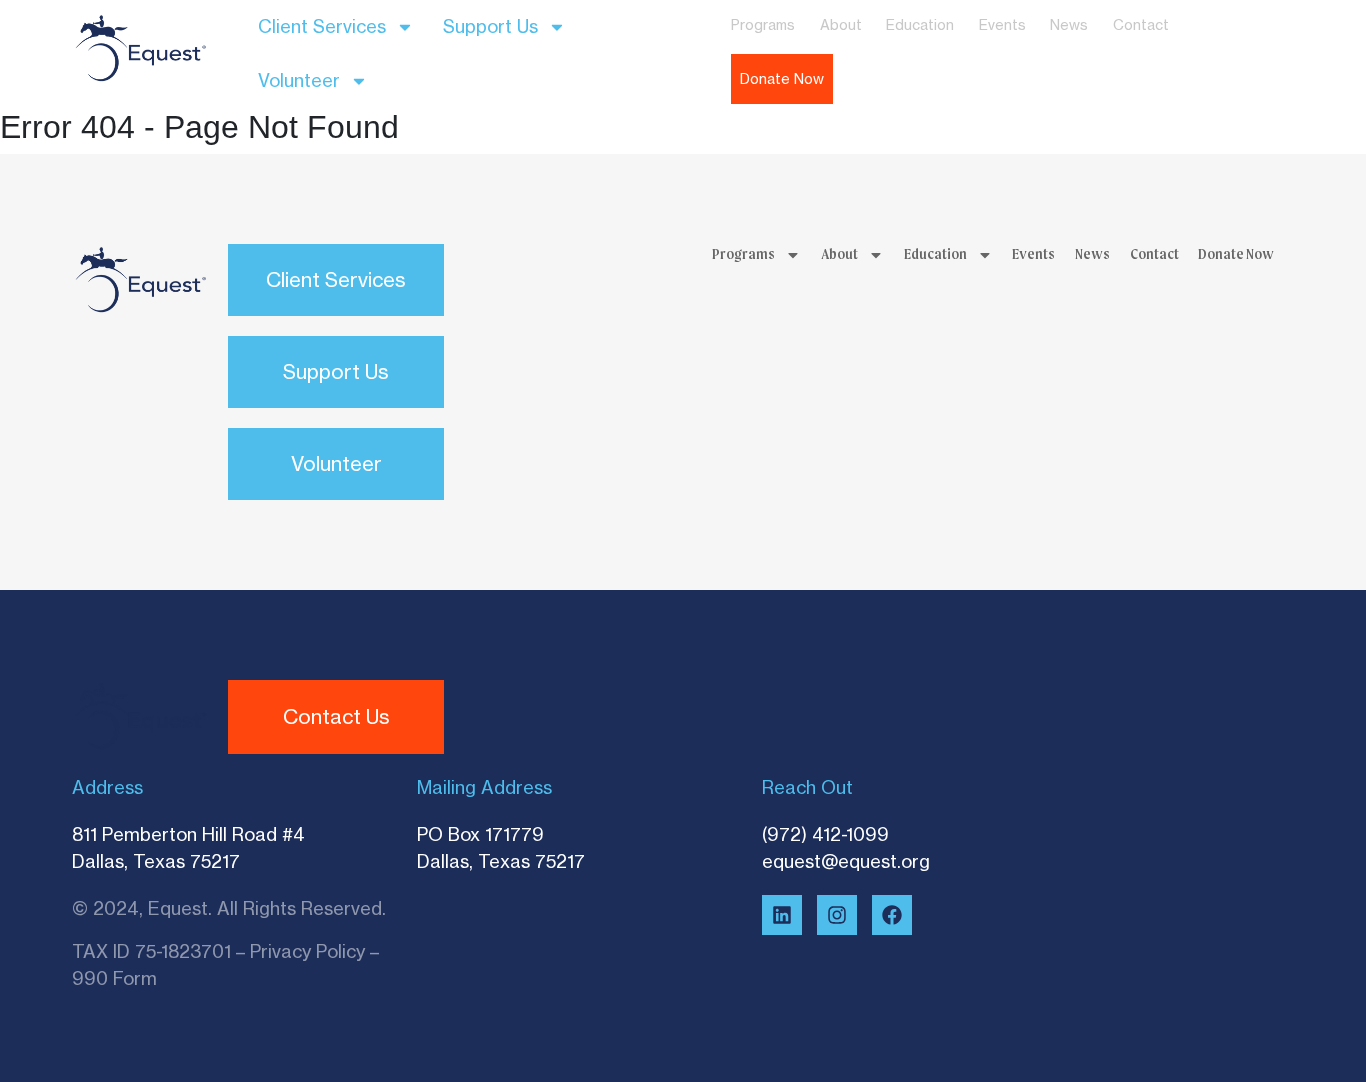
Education (920, 24)
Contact (1141, 24)
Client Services (322, 26)
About (841, 24)
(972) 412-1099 (825, 834)
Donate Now (782, 79)
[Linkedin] (782, 915)
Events (1002, 24)
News (1069, 24)
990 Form (114, 978)
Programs (763, 24)
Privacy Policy (307, 951)
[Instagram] (837, 915)
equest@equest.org (846, 861)
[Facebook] (892, 915)
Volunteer (299, 80)
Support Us (490, 26)
